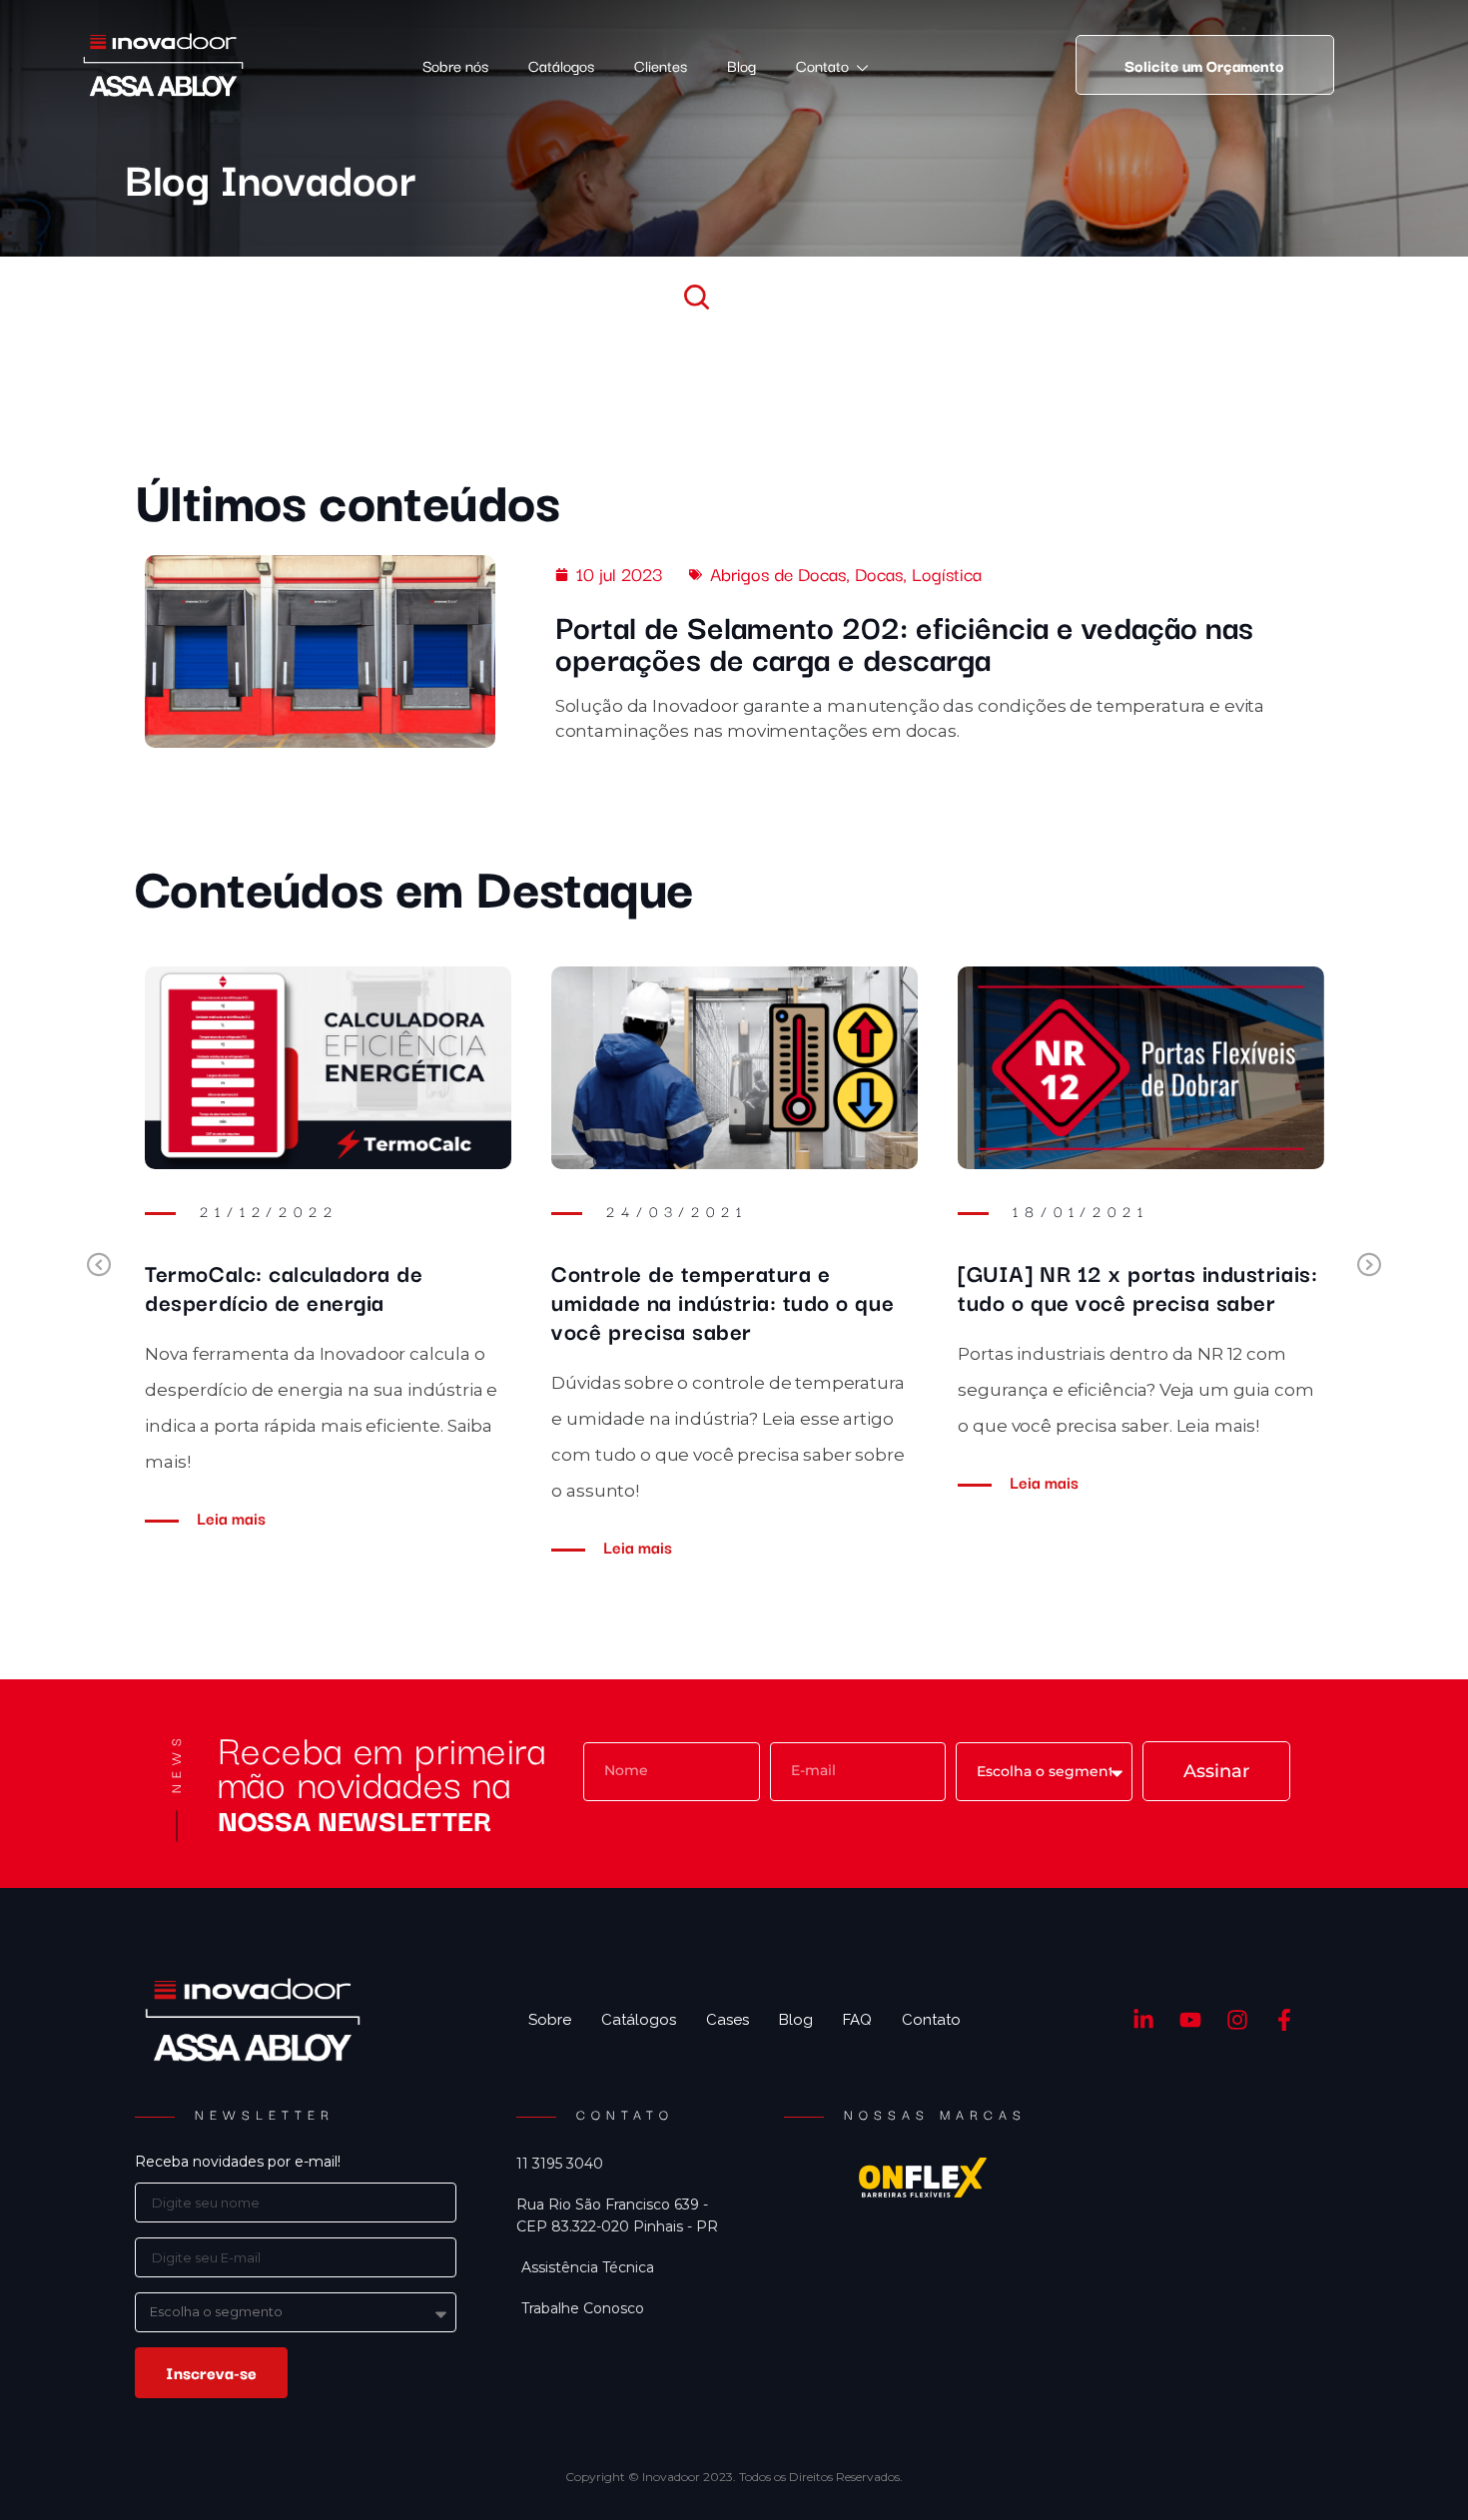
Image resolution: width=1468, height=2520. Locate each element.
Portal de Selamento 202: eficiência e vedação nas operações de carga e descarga (904, 641)
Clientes (661, 65)
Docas (879, 573)
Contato (822, 65)
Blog (741, 65)
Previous (99, 1266)
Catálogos (561, 65)
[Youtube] (1191, 2020)
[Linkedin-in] (1144, 2020)
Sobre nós (455, 65)
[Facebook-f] (1284, 2020)
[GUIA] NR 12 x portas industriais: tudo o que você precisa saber (1137, 1286)
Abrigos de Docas (778, 573)
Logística (947, 573)
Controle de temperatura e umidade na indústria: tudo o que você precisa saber (723, 1301)
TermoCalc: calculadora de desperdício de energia (284, 1286)
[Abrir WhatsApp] (1418, 2470)
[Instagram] (1238, 2020)
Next (1369, 1266)
